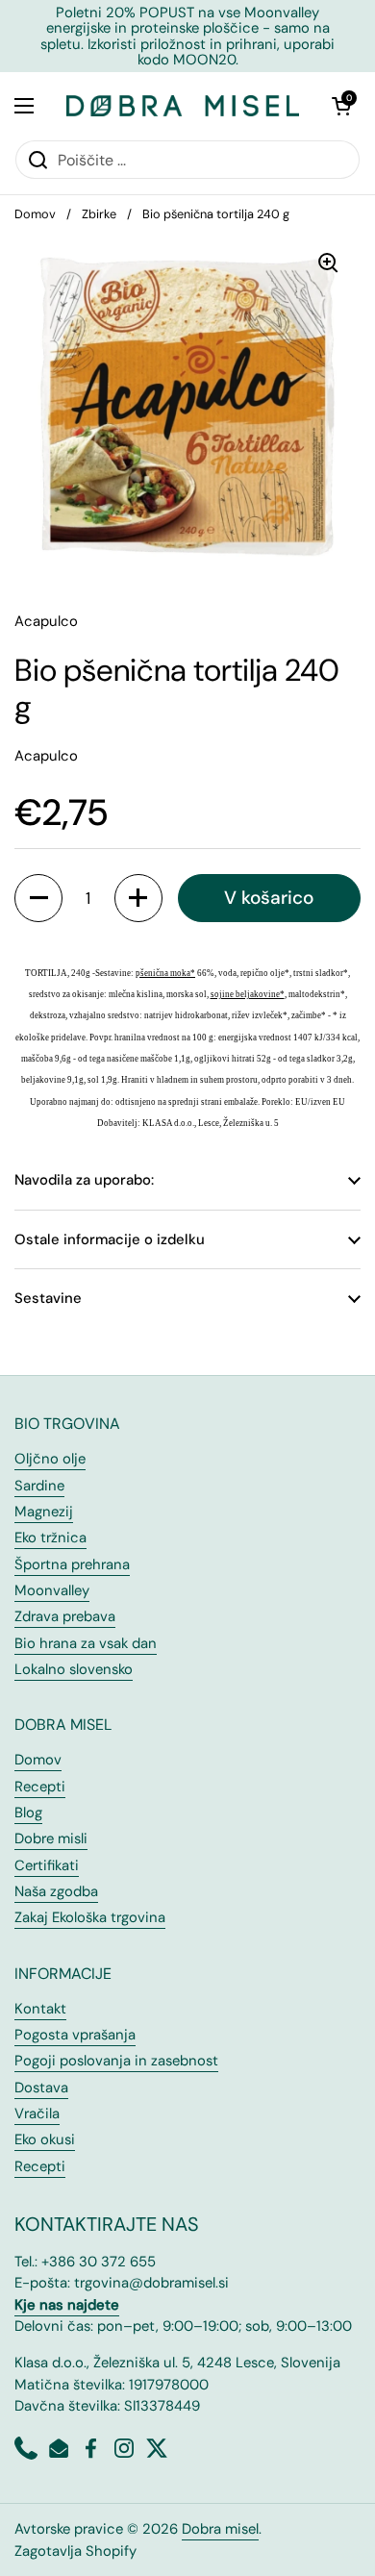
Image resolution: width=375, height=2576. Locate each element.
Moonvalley (52, 1590)
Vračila (37, 2113)
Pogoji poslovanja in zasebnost (116, 2061)
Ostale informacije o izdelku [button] (110, 1239)
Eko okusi (45, 2139)
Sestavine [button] (48, 1298)
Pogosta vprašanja (75, 2035)
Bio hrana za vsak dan (86, 1643)
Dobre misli (51, 1838)
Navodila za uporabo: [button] (84, 1180)
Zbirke (99, 214)
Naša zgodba (56, 1891)
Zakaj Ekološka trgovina (90, 1917)
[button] (341, 106)
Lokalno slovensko (74, 1669)
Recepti (40, 1787)
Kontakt (40, 2009)
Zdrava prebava (65, 1616)
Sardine (39, 1486)
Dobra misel (220, 2529)
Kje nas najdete (67, 2305)
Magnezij (44, 1512)
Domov (35, 214)
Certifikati (47, 1865)
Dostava (41, 2088)
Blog (28, 1813)
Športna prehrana (72, 1564)
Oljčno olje (50, 1459)
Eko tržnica (50, 1538)
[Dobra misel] (183, 106)
